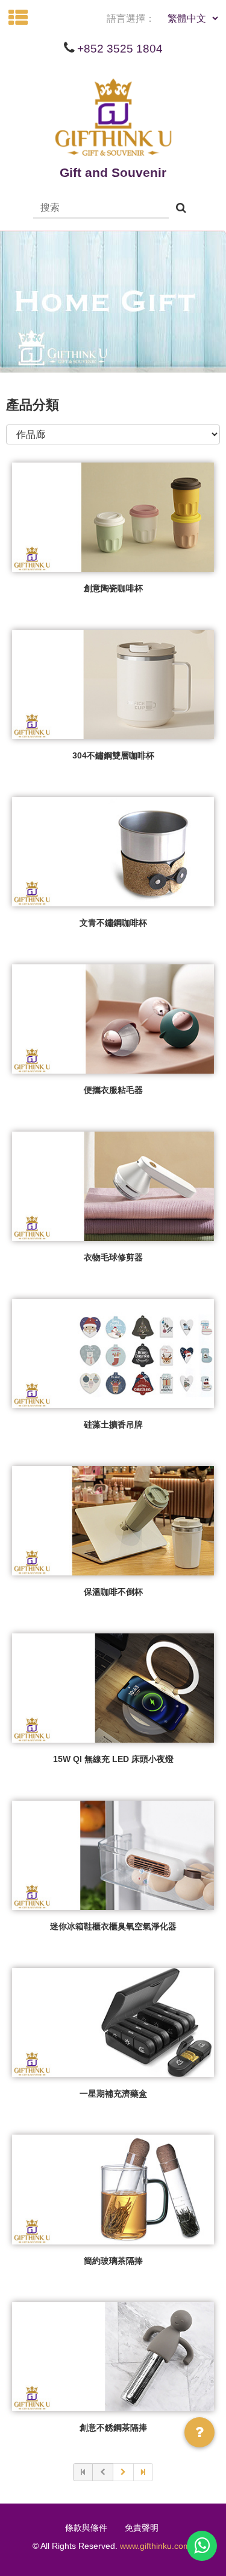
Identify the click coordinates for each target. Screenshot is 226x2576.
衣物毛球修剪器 (113, 1257)
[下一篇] (124, 2472)
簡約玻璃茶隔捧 (113, 2261)
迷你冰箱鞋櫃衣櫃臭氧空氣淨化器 (113, 1926)
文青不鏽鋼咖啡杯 (113, 923)
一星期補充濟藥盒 (113, 2094)
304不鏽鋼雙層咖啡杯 (113, 755)
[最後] (143, 2472)
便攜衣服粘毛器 (113, 1090)
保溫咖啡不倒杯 (113, 1592)
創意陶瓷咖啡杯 (113, 588)
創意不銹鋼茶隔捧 (113, 2427)
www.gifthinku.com (155, 2546)
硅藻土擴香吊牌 (113, 1424)
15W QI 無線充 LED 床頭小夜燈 (113, 1759)
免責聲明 (142, 2528)
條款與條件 (86, 2528)
